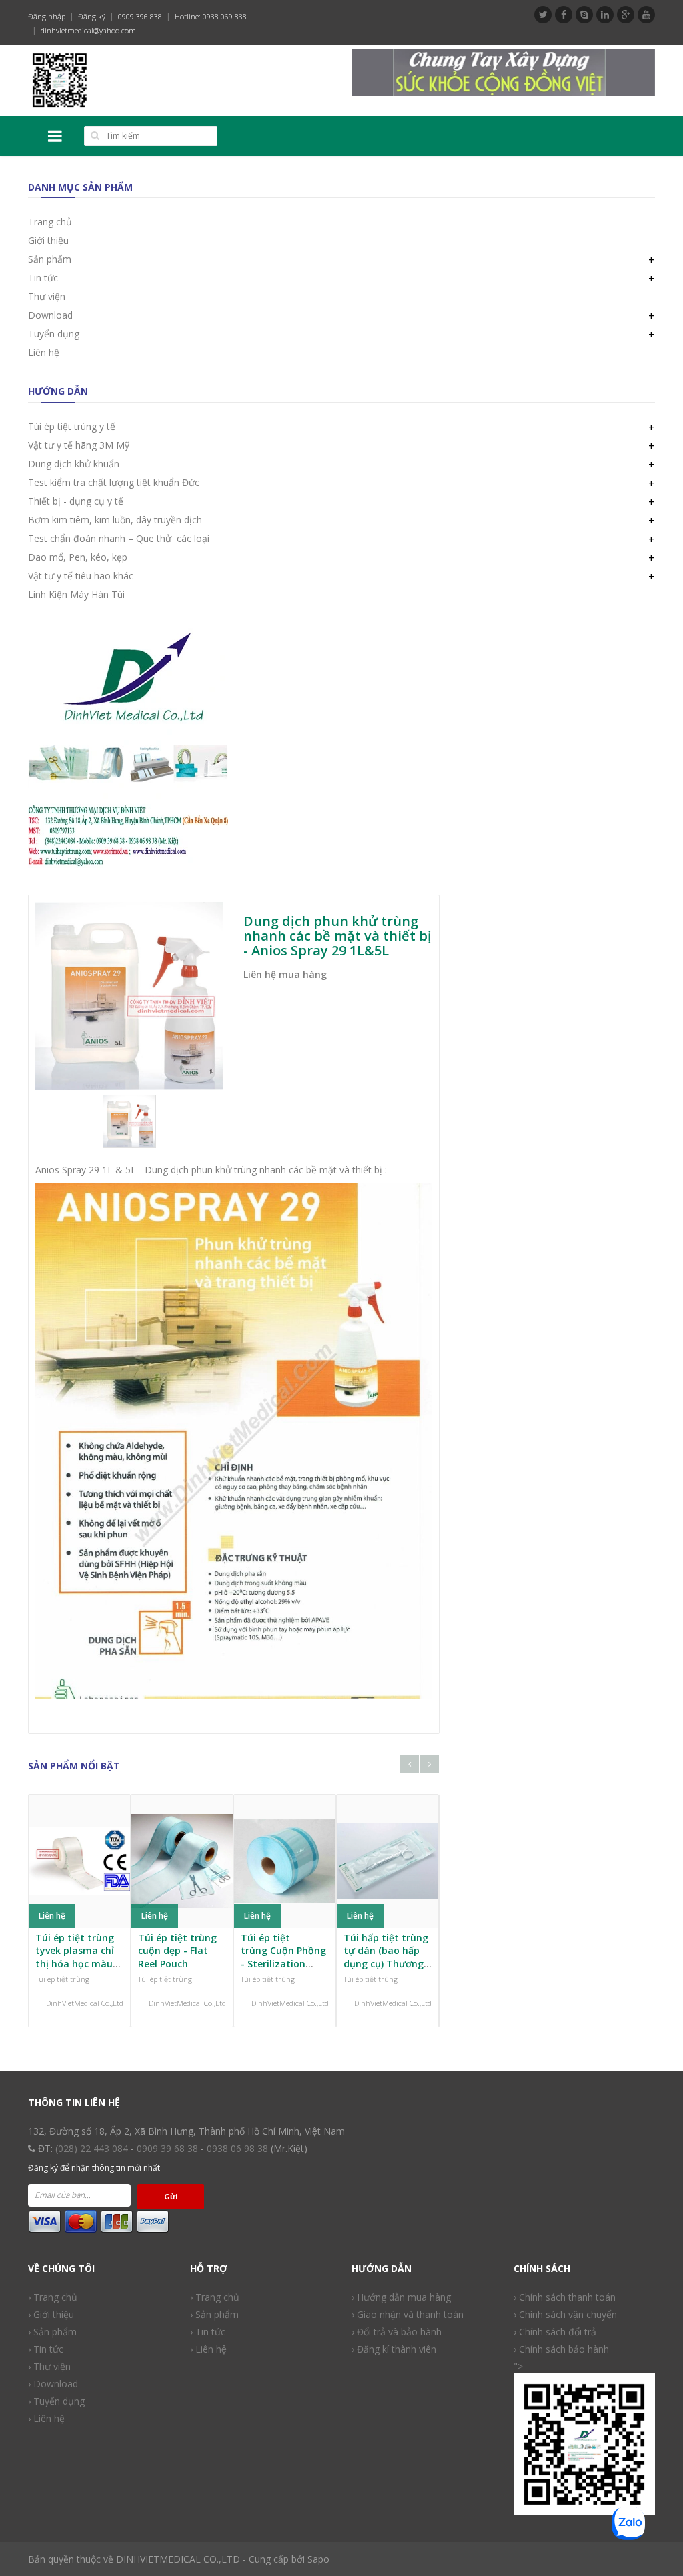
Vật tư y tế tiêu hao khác (81, 576)
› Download (53, 2384)
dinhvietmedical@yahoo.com (88, 30)
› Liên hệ (46, 2418)
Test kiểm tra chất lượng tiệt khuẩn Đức (114, 482)
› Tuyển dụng (56, 2401)
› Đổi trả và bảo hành (397, 2332)
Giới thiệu (48, 240)
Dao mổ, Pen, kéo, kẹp (78, 557)
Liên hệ (44, 352)
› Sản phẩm (214, 2314)
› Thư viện (49, 2366)
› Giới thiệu (51, 2314)
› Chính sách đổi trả (555, 2332)
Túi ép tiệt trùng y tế (72, 426)
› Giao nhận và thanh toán (408, 2314)
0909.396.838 (140, 16)
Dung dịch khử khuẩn (74, 464)
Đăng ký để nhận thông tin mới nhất (94, 2168)
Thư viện (47, 296)
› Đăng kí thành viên (394, 2349)
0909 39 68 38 (167, 2148)
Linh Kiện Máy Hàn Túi (76, 594)
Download (50, 315)
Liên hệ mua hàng (285, 974)
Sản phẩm (50, 259)
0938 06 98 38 (237, 2148)
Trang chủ (50, 222)
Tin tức (43, 278)
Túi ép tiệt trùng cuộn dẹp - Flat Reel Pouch (177, 1951)
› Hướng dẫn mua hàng (401, 2297)
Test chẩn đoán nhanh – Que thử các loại (119, 538)
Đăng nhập (47, 16)
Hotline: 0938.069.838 (211, 16)
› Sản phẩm (52, 2332)
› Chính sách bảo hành (561, 2349)
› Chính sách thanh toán (565, 2297)
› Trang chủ (53, 2297)
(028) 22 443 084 (92, 2148)
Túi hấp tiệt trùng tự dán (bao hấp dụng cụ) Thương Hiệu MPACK (386, 1957)
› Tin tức (46, 2349)
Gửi (171, 2196)
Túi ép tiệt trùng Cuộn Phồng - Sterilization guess (283, 1957)
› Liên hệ (208, 2349)
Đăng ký (92, 16)
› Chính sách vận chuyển (565, 2314)
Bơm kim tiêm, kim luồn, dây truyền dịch (115, 520)
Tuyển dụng (54, 334)
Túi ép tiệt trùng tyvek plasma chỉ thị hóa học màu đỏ (75, 1957)
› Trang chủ (215, 2297)
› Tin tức (208, 2332)
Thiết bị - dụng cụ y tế (76, 501)
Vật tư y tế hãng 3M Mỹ (79, 445)
